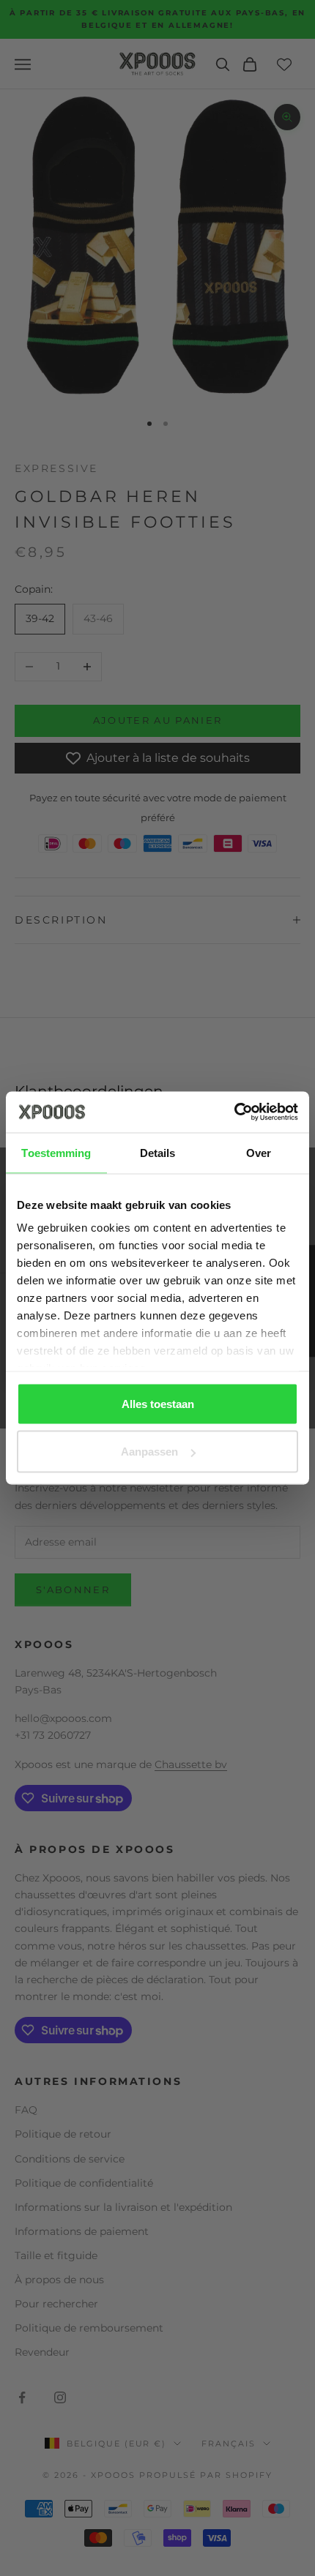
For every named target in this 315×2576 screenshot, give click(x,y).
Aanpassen (149, 1452)
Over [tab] (259, 1152)
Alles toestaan (158, 1403)
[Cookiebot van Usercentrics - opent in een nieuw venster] (234, 1112)
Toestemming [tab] (56, 1152)
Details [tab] (158, 1152)
